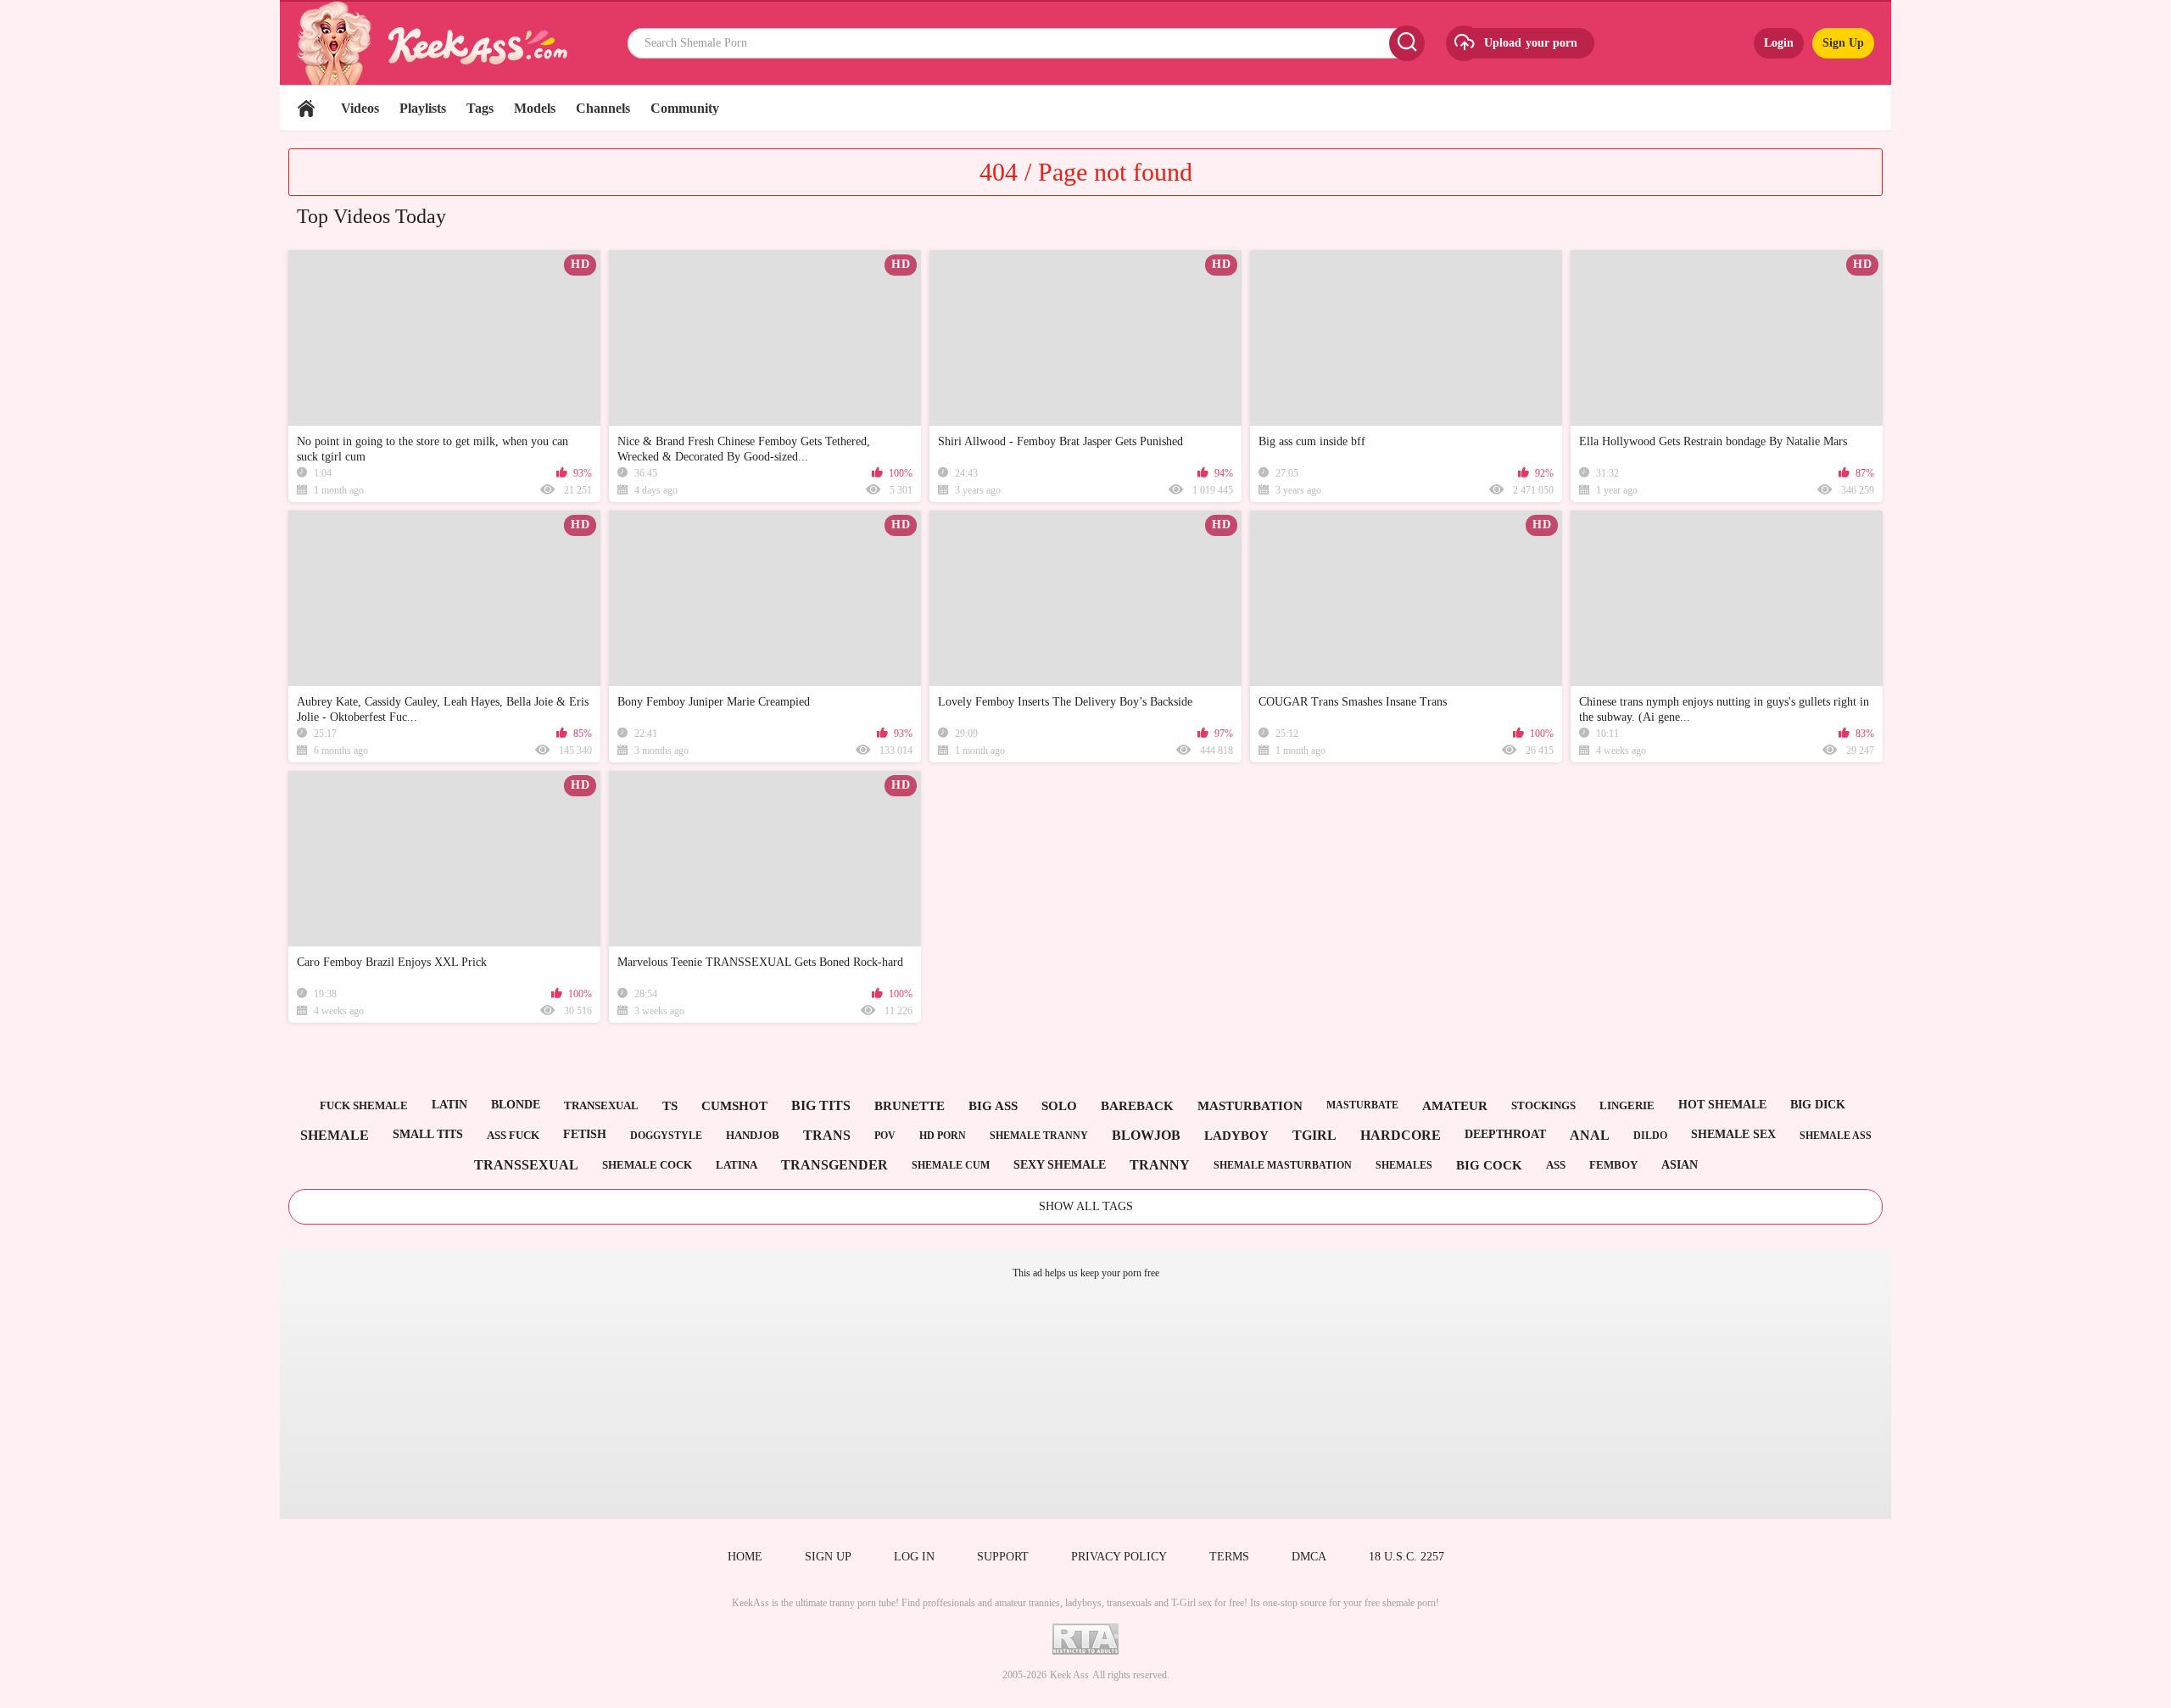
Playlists (423, 108)
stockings (1543, 1105)
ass (1556, 1165)
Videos (360, 108)
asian (1680, 1165)
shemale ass (1836, 1136)
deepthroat (1505, 1134)
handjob (753, 1135)
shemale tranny (1039, 1136)
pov (885, 1136)
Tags (480, 108)
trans (827, 1135)
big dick (1818, 1105)
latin (449, 1105)
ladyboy (1236, 1136)
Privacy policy (1119, 1557)
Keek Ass (1069, 1675)
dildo (1650, 1136)
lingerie (1627, 1105)
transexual (601, 1105)
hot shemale (1722, 1105)
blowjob (1146, 1135)
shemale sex (1733, 1134)
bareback (1137, 1106)
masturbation (1250, 1106)
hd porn (943, 1136)
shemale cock (647, 1165)
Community (685, 108)
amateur (1455, 1106)
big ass (993, 1106)
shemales (1404, 1165)
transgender (834, 1165)
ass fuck (513, 1135)
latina (737, 1165)
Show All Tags (1086, 1206)
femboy (1613, 1165)
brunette (910, 1106)
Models (535, 108)
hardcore (1401, 1135)
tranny (1160, 1165)
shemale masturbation (1283, 1165)
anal (1590, 1135)
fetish (585, 1134)
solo (1059, 1106)
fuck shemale (364, 1105)
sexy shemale (1060, 1165)
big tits (821, 1105)
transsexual (526, 1165)
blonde (516, 1105)
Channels (603, 108)
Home (306, 108)
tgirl (1314, 1135)
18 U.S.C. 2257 (1406, 1557)
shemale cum (951, 1165)
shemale (335, 1135)
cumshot (734, 1106)
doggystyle (666, 1136)
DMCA (1309, 1557)
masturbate (1362, 1105)
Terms (1229, 1557)
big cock (1489, 1165)
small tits (428, 1134)
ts (670, 1106)
